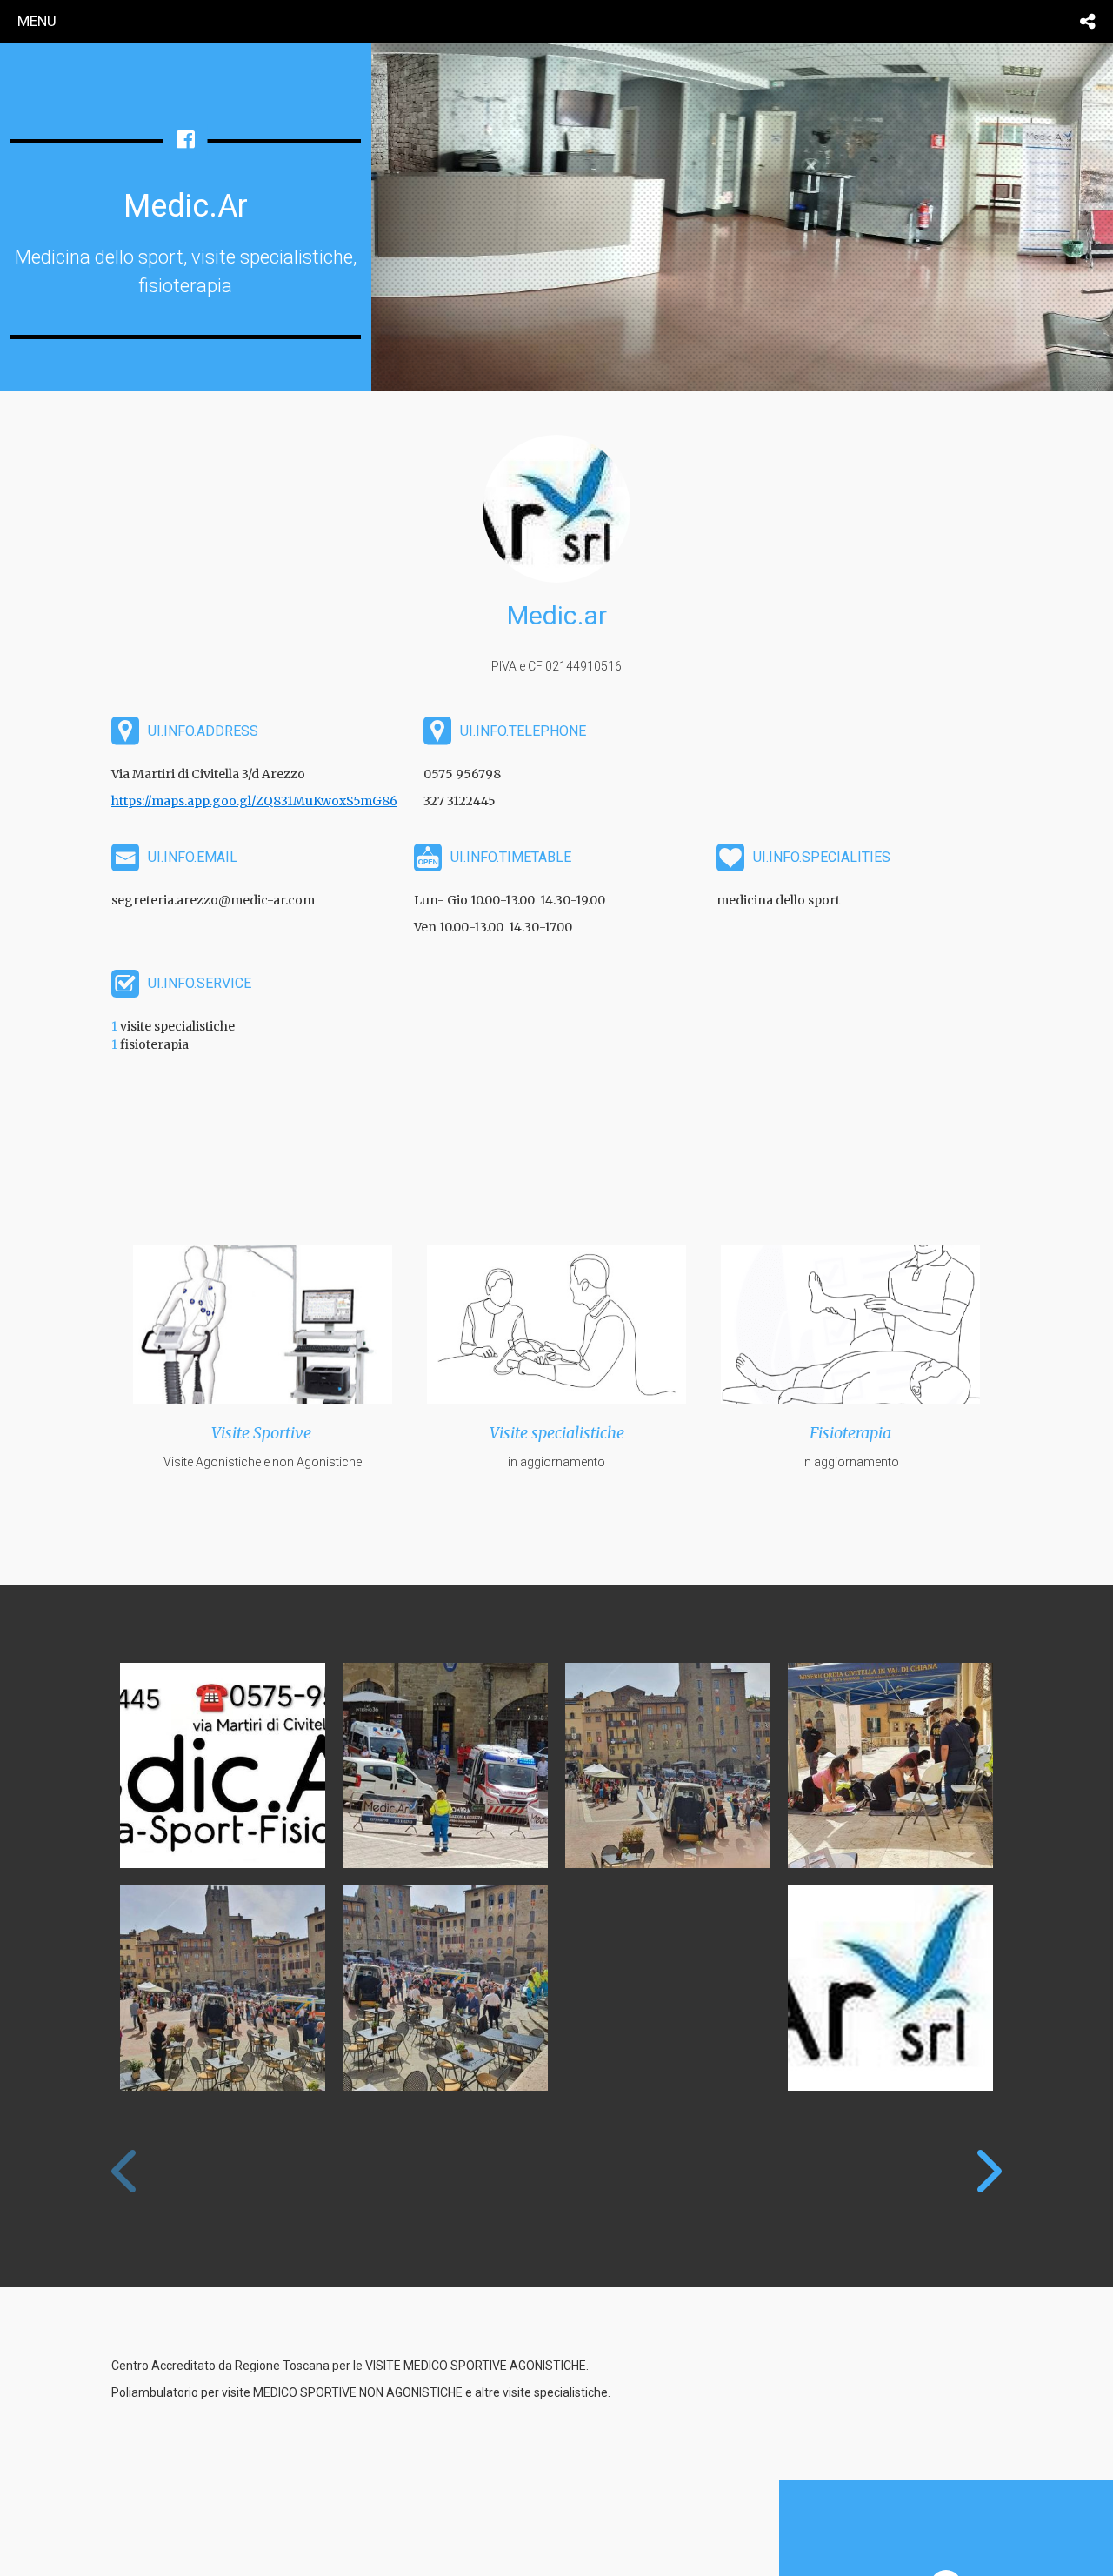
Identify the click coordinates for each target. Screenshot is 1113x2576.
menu (37, 21)
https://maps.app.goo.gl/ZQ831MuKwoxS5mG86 (254, 801)
